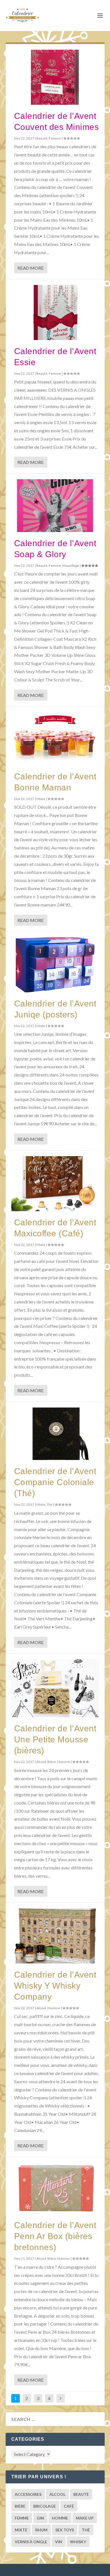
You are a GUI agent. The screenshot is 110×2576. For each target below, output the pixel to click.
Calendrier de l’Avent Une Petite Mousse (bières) (55, 1739)
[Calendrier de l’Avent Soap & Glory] (55, 506)
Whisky (78, 2542)
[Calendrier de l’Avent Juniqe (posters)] (55, 965)
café (69, 2506)
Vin (59, 2542)
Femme (55, 138)
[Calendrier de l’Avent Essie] (55, 312)
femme (22, 2518)
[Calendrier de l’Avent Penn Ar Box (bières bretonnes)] (55, 2188)
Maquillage (71, 565)
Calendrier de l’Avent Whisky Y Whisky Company (55, 1986)
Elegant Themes (46, 2570)
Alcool (41, 1762)
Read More (31, 268)
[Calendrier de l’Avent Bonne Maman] (55, 739)
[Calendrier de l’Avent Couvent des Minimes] (55, 77)
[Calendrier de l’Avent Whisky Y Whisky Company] (55, 1936)
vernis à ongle (31, 2542)
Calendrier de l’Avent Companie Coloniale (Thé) (55, 1482)
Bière (52, 1762)
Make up (85, 2518)
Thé (49, 1504)
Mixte (41, 799)
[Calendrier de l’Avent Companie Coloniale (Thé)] (55, 1434)
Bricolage (45, 2506)
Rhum (41, 2530)
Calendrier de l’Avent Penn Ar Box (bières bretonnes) (55, 2236)
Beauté (42, 138)
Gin (40, 2518)
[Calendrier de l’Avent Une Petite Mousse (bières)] (55, 1688)
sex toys (65, 2530)
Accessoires (28, 2494)
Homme (64, 1762)
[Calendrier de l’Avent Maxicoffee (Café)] (55, 1184)
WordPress (89, 2570)
